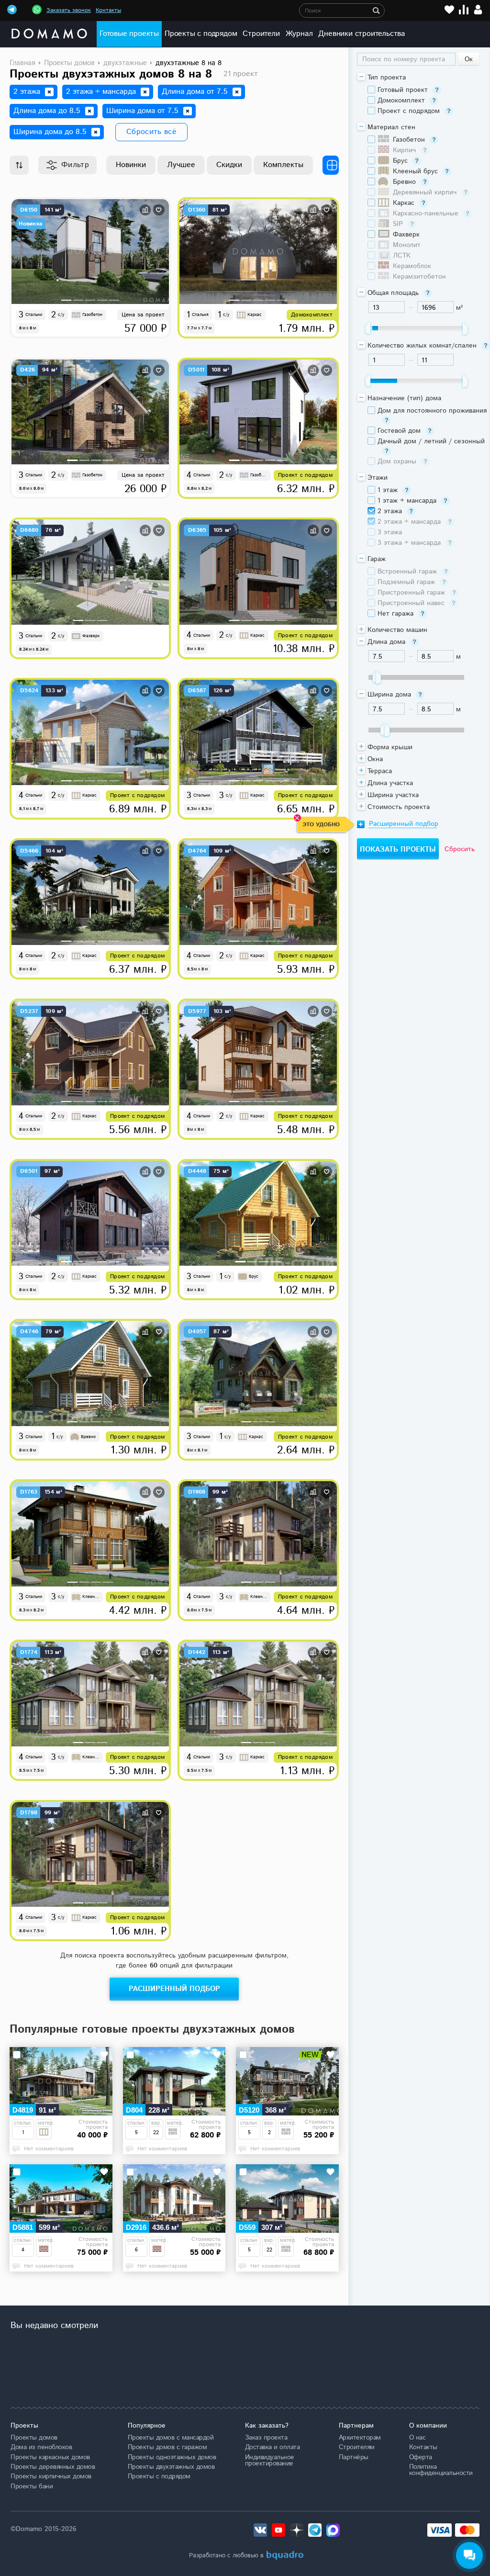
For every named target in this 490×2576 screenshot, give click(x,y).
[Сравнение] (464, 10)
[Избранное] (449, 10)
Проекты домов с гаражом (167, 2447)
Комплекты (283, 165)
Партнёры (354, 2457)
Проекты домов (34, 2438)
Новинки (131, 165)
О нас (418, 2438)
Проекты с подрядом (201, 34)
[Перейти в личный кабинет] (478, 10)
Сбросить (460, 849)
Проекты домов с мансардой (171, 2438)
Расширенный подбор (174, 1989)
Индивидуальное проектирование (270, 2460)
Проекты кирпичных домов (51, 2476)
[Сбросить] (49, 92)
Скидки (229, 165)
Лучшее (181, 165)
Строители (261, 34)
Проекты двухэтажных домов (171, 2467)
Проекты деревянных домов (53, 2467)
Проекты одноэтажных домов (172, 2457)
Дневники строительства (362, 34)
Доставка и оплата (273, 2447)
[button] (67, 300)
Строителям (357, 2447)
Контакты (108, 10)
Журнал (299, 34)
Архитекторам (360, 2438)
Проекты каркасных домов (50, 2457)
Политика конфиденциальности (441, 2470)
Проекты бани (32, 2486)
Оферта (421, 2457)
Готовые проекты (129, 34)
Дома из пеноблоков (41, 2447)
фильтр (75, 165)
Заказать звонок (69, 10)
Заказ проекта (266, 2438)
